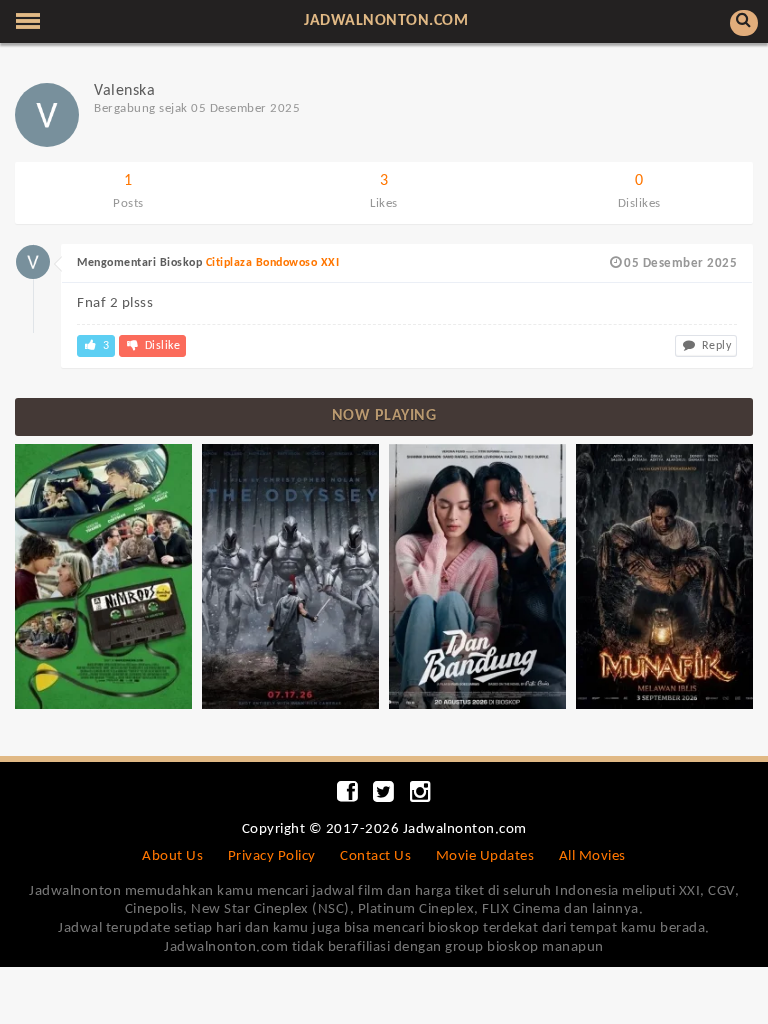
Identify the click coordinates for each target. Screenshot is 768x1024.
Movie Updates (485, 856)
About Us (172, 856)
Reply (714, 346)
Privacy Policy (272, 856)
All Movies (592, 856)
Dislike (160, 346)
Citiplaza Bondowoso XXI (273, 263)
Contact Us (375, 856)
